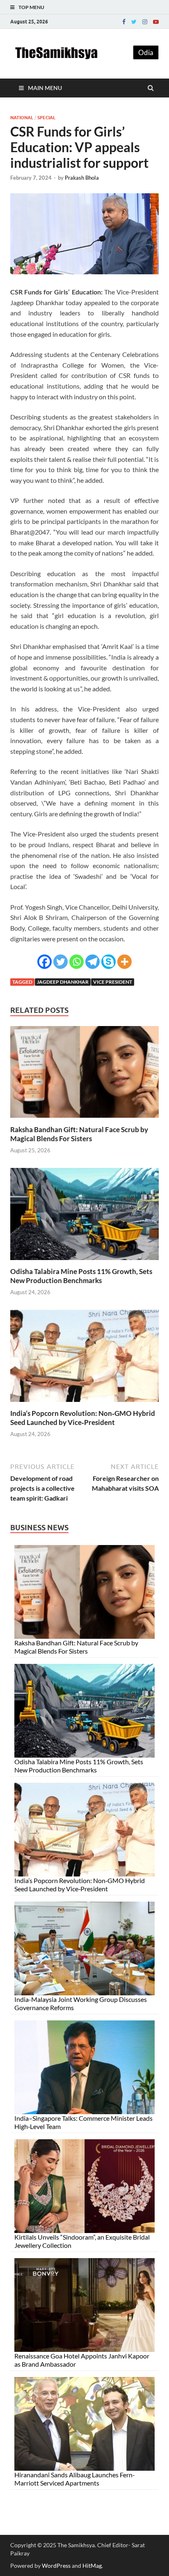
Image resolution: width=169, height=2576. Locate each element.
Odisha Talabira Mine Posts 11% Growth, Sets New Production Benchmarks (81, 1276)
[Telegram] (92, 962)
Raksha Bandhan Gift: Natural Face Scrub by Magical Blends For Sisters (79, 1134)
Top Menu (31, 7)
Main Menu (45, 88)
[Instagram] (145, 22)
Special (46, 118)
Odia (146, 52)
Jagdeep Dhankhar (63, 982)
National (22, 118)
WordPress (56, 2566)
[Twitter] (134, 22)
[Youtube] (156, 22)
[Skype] (108, 962)
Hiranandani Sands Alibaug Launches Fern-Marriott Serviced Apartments (75, 2479)
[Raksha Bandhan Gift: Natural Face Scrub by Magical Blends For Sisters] (84, 1120)
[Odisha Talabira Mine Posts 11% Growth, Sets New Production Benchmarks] (84, 1262)
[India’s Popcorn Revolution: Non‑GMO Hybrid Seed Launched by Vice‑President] (84, 1404)
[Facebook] (124, 22)
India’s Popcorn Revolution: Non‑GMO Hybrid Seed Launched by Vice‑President (83, 1418)
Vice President (113, 982)
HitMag (92, 2566)
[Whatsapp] (77, 962)
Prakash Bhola (82, 178)
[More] (124, 962)
